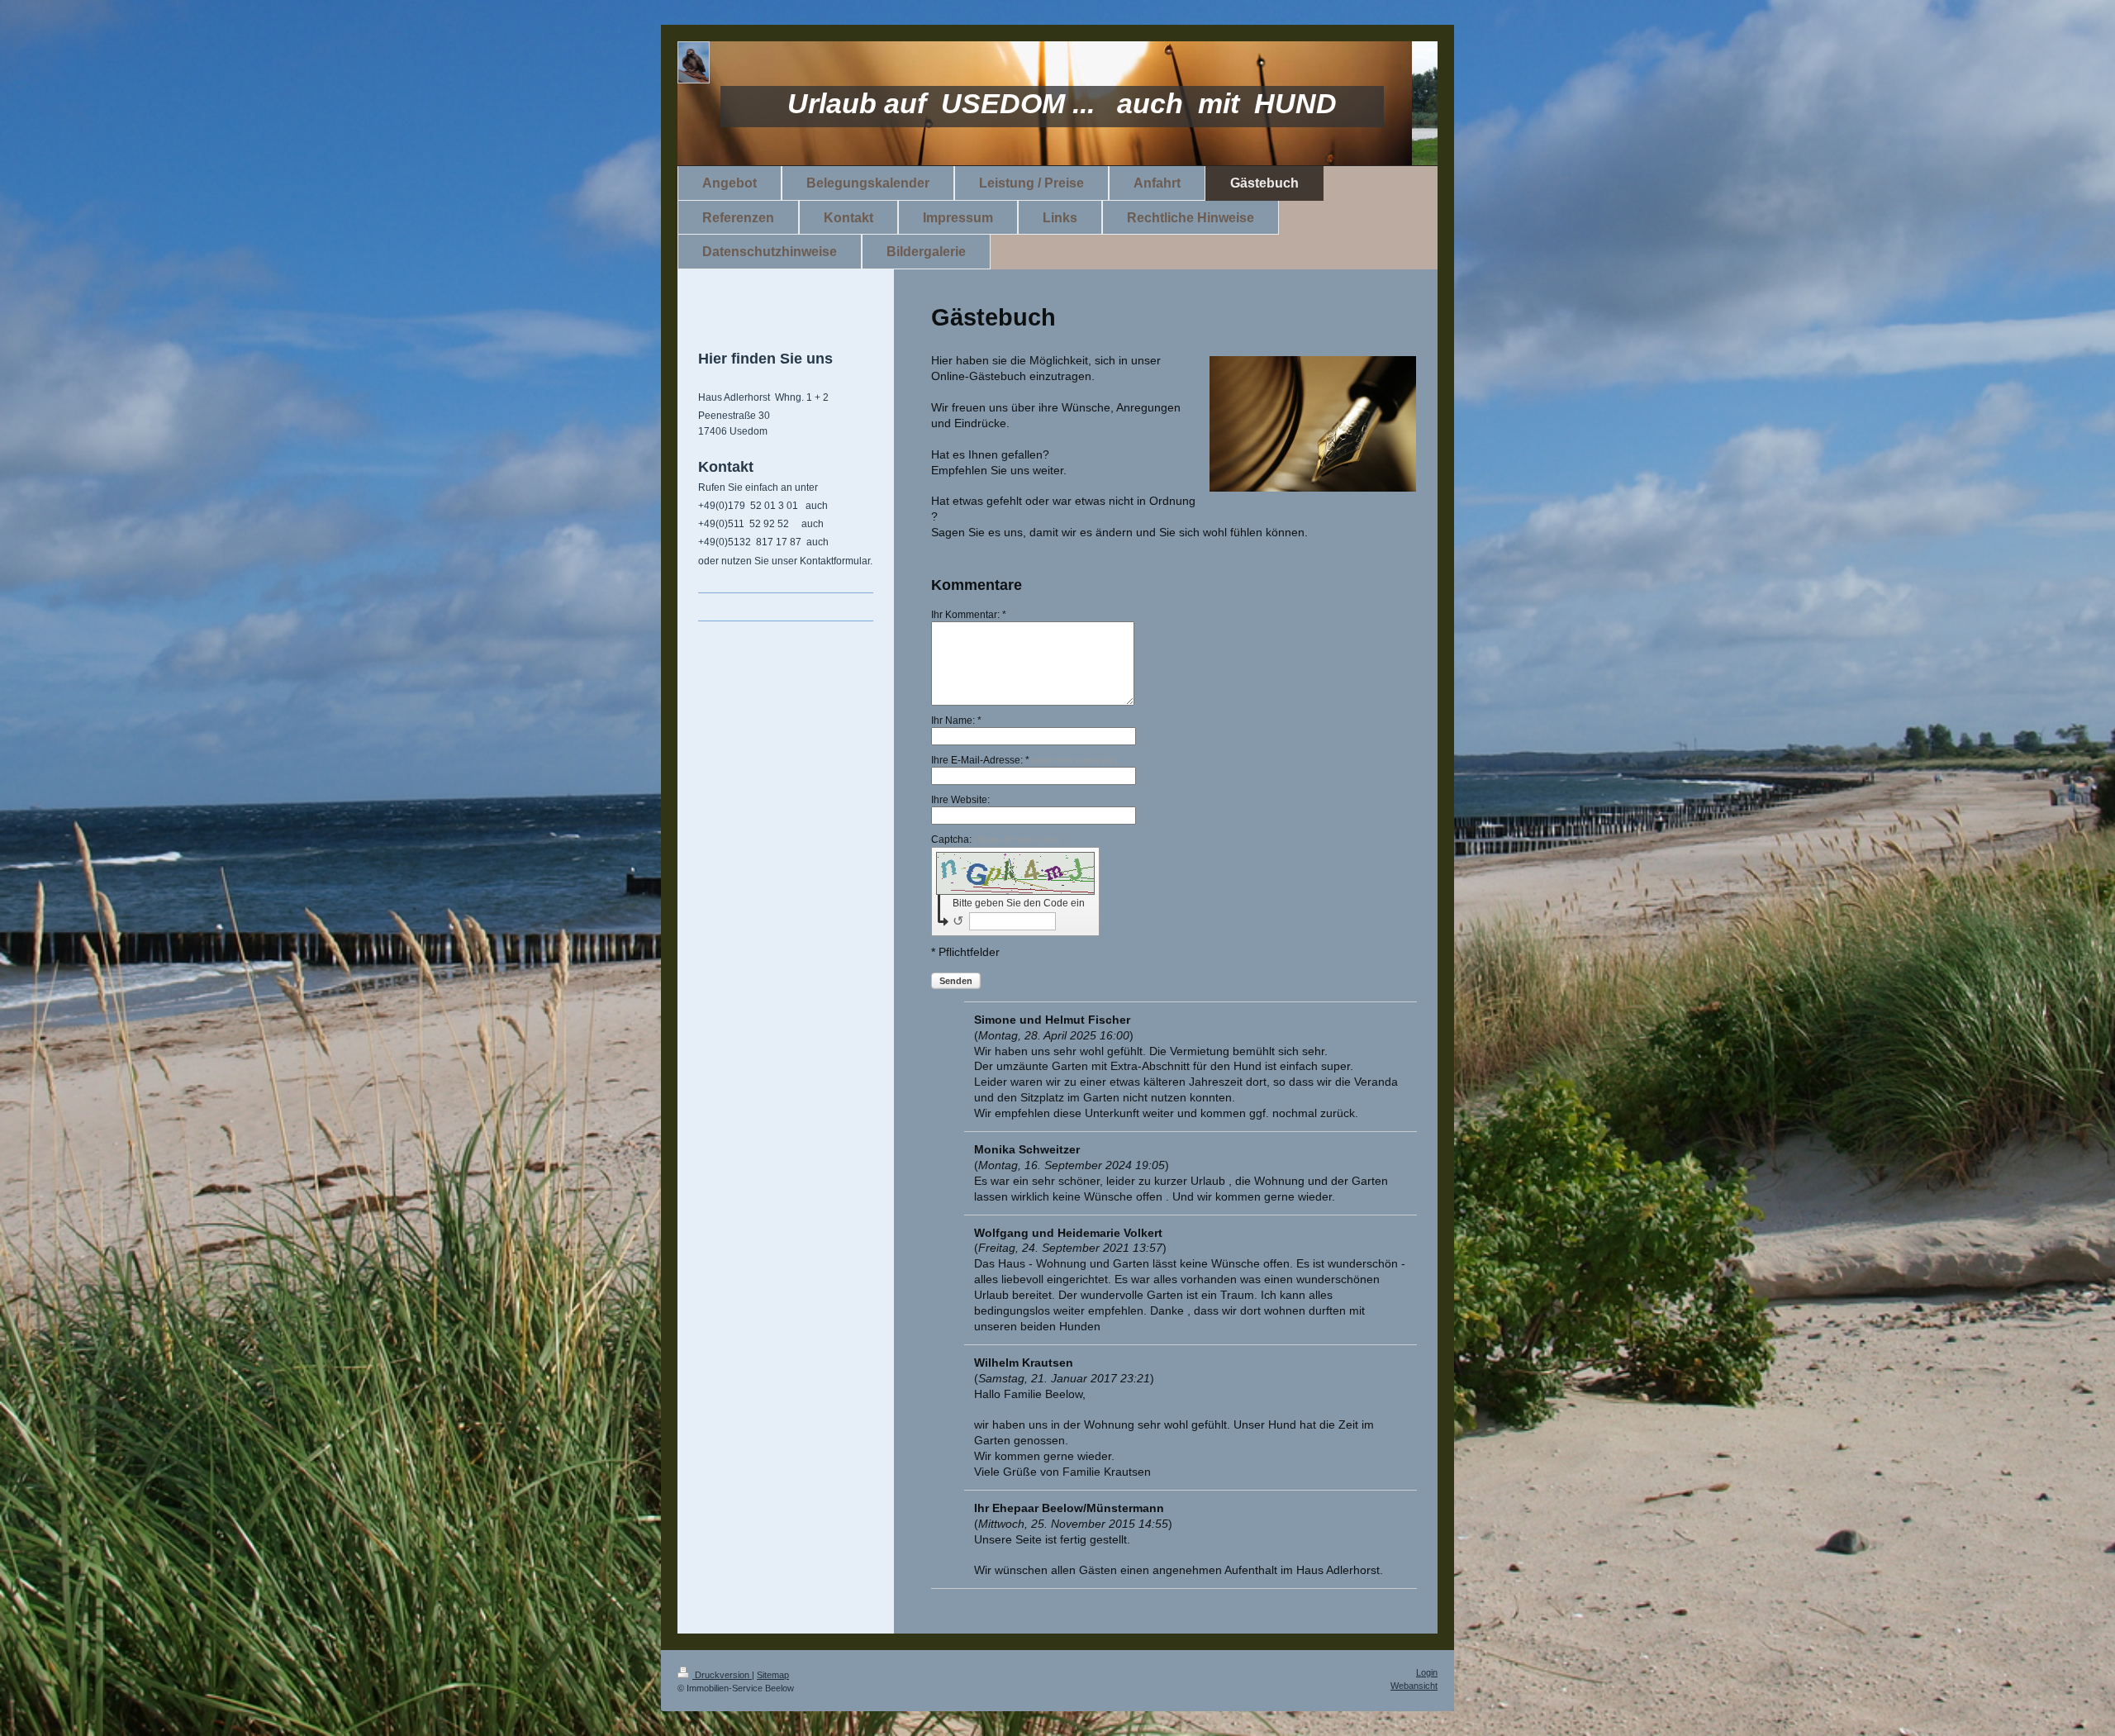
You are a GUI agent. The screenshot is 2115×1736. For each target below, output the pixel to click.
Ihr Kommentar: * (969, 615)
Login (1427, 1672)
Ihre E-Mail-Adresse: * (1024, 760)
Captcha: (996, 839)
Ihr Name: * (956, 721)
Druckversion (722, 1675)
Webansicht (1414, 1686)
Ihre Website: (960, 800)
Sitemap (773, 1675)
